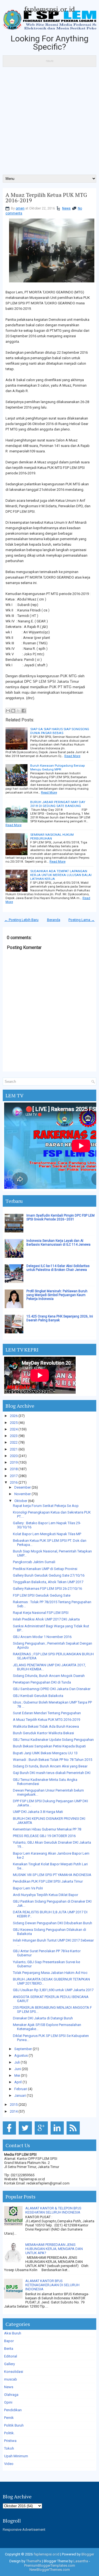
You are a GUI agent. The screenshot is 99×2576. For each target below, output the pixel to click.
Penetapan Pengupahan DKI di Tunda (42, 1682)
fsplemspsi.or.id (50, 9)
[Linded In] (58, 2135)
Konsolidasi (14, 2372)
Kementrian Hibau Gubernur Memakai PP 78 (47, 1829)
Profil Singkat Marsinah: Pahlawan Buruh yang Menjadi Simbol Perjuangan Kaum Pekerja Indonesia (57, 1295)
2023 (14, 1436)
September (23, 2049)
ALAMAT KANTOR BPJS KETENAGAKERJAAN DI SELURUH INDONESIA (52, 2285)
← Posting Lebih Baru (21, 920)
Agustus (21, 2055)
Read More (72, 756)
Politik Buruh (14, 2425)
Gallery (9, 2364)
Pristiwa (10, 2441)
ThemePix (34, 2561)
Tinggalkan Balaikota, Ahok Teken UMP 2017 (48, 1582)
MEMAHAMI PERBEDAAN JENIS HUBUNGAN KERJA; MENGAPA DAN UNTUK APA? (54, 2249)
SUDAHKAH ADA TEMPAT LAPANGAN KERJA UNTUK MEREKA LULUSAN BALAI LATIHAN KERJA (61, 875)
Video (9, 2464)
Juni (18, 2069)
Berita (9, 2349)
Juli (17, 2062)
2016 (14, 1482)
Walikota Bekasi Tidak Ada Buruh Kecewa (46, 1726)
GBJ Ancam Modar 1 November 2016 (42, 1637)
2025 (14, 1423)
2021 (14, 1449)
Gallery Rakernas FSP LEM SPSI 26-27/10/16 (47, 1589)
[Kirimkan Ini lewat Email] (8, 711)
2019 (14, 1462)
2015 (14, 2105)
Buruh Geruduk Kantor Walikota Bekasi (43, 1733)
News (66, 208)
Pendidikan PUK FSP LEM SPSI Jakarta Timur (48, 1881)
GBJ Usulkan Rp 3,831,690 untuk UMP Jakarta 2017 (53, 1990)
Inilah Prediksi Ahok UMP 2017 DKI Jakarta (46, 1619)
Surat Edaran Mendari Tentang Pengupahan (47, 1713)
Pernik (9, 2418)
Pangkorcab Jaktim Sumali (34, 1562)
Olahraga (11, 2395)
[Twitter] (26, 2135)
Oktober (21, 1501)
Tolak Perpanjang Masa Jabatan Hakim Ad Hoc (50, 1973)
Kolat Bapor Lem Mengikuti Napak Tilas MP (47, 1534)
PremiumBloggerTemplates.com (50, 2565)
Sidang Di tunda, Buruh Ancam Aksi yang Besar (50, 1766)
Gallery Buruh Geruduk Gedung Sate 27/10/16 (49, 1575)
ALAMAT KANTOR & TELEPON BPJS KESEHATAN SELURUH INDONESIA (53, 2210)
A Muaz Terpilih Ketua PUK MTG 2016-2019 (46, 198)
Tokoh (9, 2448)
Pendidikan (13, 2410)
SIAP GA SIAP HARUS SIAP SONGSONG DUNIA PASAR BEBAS (60, 731)
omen (20, 208)
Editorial (11, 2356)
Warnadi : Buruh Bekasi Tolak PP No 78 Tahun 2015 (53, 1760)
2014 (14, 2111)
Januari (20, 2095)
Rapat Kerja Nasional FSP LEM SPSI (41, 1613)
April (18, 2082)
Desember (23, 1487)
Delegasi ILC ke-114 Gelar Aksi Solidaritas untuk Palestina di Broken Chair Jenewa (58, 1268)
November (23, 1494)
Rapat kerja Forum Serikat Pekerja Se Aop (46, 1506)
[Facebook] (10, 2135)
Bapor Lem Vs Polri (28, 1888)
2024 (14, 1429)
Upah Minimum (16, 2456)
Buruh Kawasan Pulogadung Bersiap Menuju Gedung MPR (57, 767)
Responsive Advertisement (24, 2530)
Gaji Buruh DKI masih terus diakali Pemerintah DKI (52, 1773)
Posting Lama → (82, 920)
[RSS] (74, 2135)
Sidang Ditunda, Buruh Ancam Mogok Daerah (49, 1676)
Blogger (88, 2554)
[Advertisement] (50, 123)
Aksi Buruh (13, 2333)
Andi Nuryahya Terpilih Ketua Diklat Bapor (46, 1895)
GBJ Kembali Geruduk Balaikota (38, 1696)
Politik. (9, 2433)
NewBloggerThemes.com (50, 2570)
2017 (14, 1476)
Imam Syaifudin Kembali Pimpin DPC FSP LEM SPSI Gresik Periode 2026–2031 (61, 1217)
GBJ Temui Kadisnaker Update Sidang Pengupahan (53, 1740)
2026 (14, 1416)
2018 (14, 1469)
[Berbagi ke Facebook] (24, 711)
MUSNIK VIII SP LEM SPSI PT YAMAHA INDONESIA (52, 1875)
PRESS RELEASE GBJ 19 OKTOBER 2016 (44, 1836)
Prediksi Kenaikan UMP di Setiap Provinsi (45, 1569)
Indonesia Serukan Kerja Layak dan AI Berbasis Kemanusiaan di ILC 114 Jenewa (58, 1243)
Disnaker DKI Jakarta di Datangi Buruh (43, 2018)
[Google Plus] (42, 2135)
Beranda (54, 920)
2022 (14, 1442)
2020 (14, 1456)
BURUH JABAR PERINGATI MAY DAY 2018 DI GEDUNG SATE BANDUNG (58, 804)
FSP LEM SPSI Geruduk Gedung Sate (42, 1595)
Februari (21, 2089)
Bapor (9, 2341)
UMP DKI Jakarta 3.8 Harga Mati (38, 1812)
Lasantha (81, 2561)
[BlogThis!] (13, 711)
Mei (17, 2075)
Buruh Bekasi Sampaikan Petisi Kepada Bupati (49, 1746)
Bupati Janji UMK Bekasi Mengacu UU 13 (45, 1753)
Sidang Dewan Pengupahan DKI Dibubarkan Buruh (53, 1923)
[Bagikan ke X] (18, 711)
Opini (8, 2402)
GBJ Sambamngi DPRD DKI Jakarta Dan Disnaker (52, 1689)
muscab (11, 2379)
